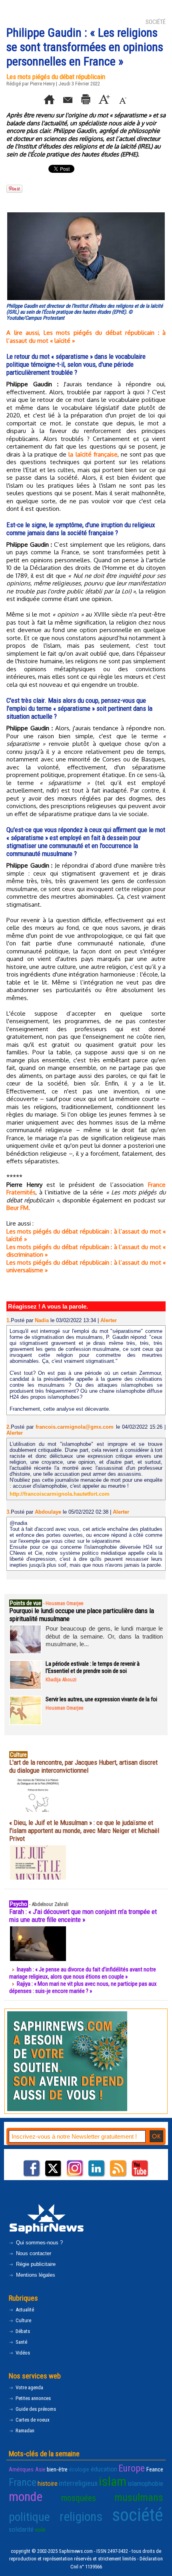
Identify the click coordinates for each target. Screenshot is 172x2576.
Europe (132, 2468)
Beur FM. (18, 1208)
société (138, 2515)
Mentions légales (35, 2275)
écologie (79, 2469)
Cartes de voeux (32, 2420)
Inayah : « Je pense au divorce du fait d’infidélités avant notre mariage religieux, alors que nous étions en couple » (83, 1973)
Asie (40, 2469)
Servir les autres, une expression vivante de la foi (101, 1699)
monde (26, 2497)
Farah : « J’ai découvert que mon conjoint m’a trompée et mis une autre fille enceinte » (83, 1916)
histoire (48, 2483)
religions (81, 2517)
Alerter (109, 1320)
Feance (155, 2469)
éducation (104, 2469)
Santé (21, 2342)
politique (29, 2517)
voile (40, 2530)
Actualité (24, 2310)
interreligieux (78, 2483)
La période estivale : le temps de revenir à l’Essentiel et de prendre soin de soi (93, 1667)
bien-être (57, 2469)
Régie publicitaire (35, 2264)
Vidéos (22, 2353)
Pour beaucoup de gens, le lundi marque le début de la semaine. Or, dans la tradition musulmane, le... (104, 1636)
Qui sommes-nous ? (39, 2243)
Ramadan (24, 2431)
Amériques (21, 2469)
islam (113, 2481)
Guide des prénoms (35, 2409)
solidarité (21, 2529)
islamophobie (145, 2483)
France (23, 2482)
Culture (23, 2320)
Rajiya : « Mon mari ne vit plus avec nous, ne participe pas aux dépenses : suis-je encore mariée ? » (83, 1987)
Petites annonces (33, 2398)
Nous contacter (33, 2253)
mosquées (79, 2498)
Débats (22, 2331)
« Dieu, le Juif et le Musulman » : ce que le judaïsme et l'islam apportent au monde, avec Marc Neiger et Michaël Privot (84, 1831)
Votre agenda (29, 2387)
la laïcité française (93, 454)
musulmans (139, 2497)
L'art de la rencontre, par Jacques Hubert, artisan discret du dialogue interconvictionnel (83, 1766)
